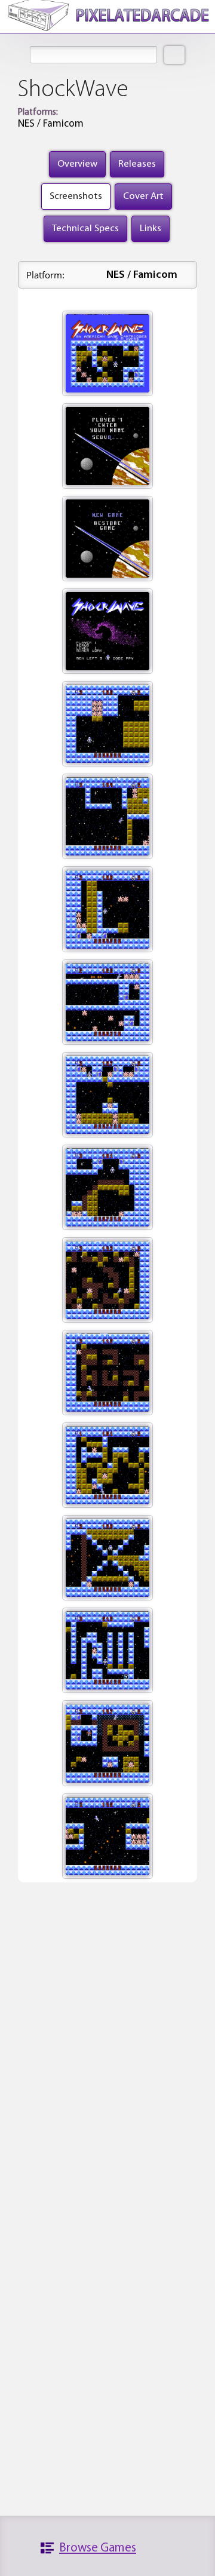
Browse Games (98, 2548)
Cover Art (143, 196)
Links (150, 229)
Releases (137, 164)
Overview (77, 164)
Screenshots (76, 196)
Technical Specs (85, 229)
